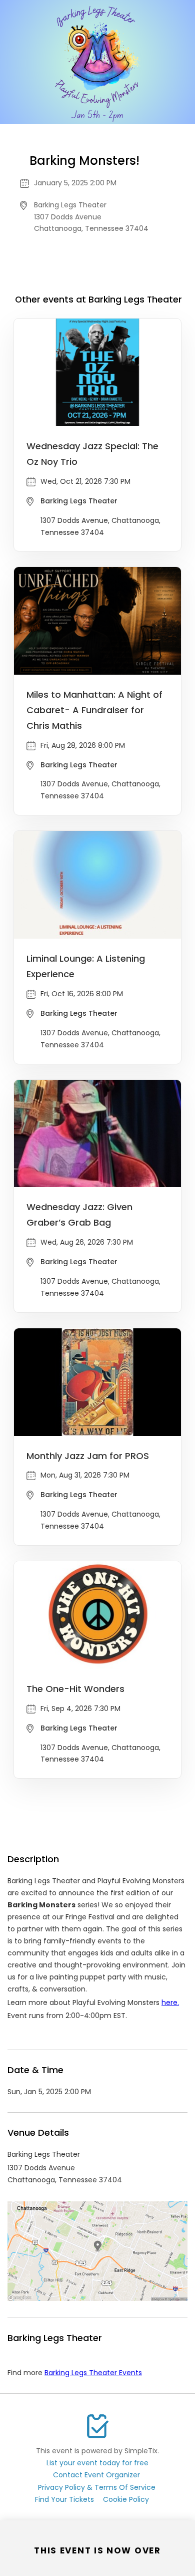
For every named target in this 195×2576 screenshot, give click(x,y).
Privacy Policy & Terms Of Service (97, 2487)
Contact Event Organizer (96, 2475)
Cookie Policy (126, 2499)
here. (170, 2002)
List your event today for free (97, 2463)
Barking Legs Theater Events (93, 2373)
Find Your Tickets (64, 2499)
